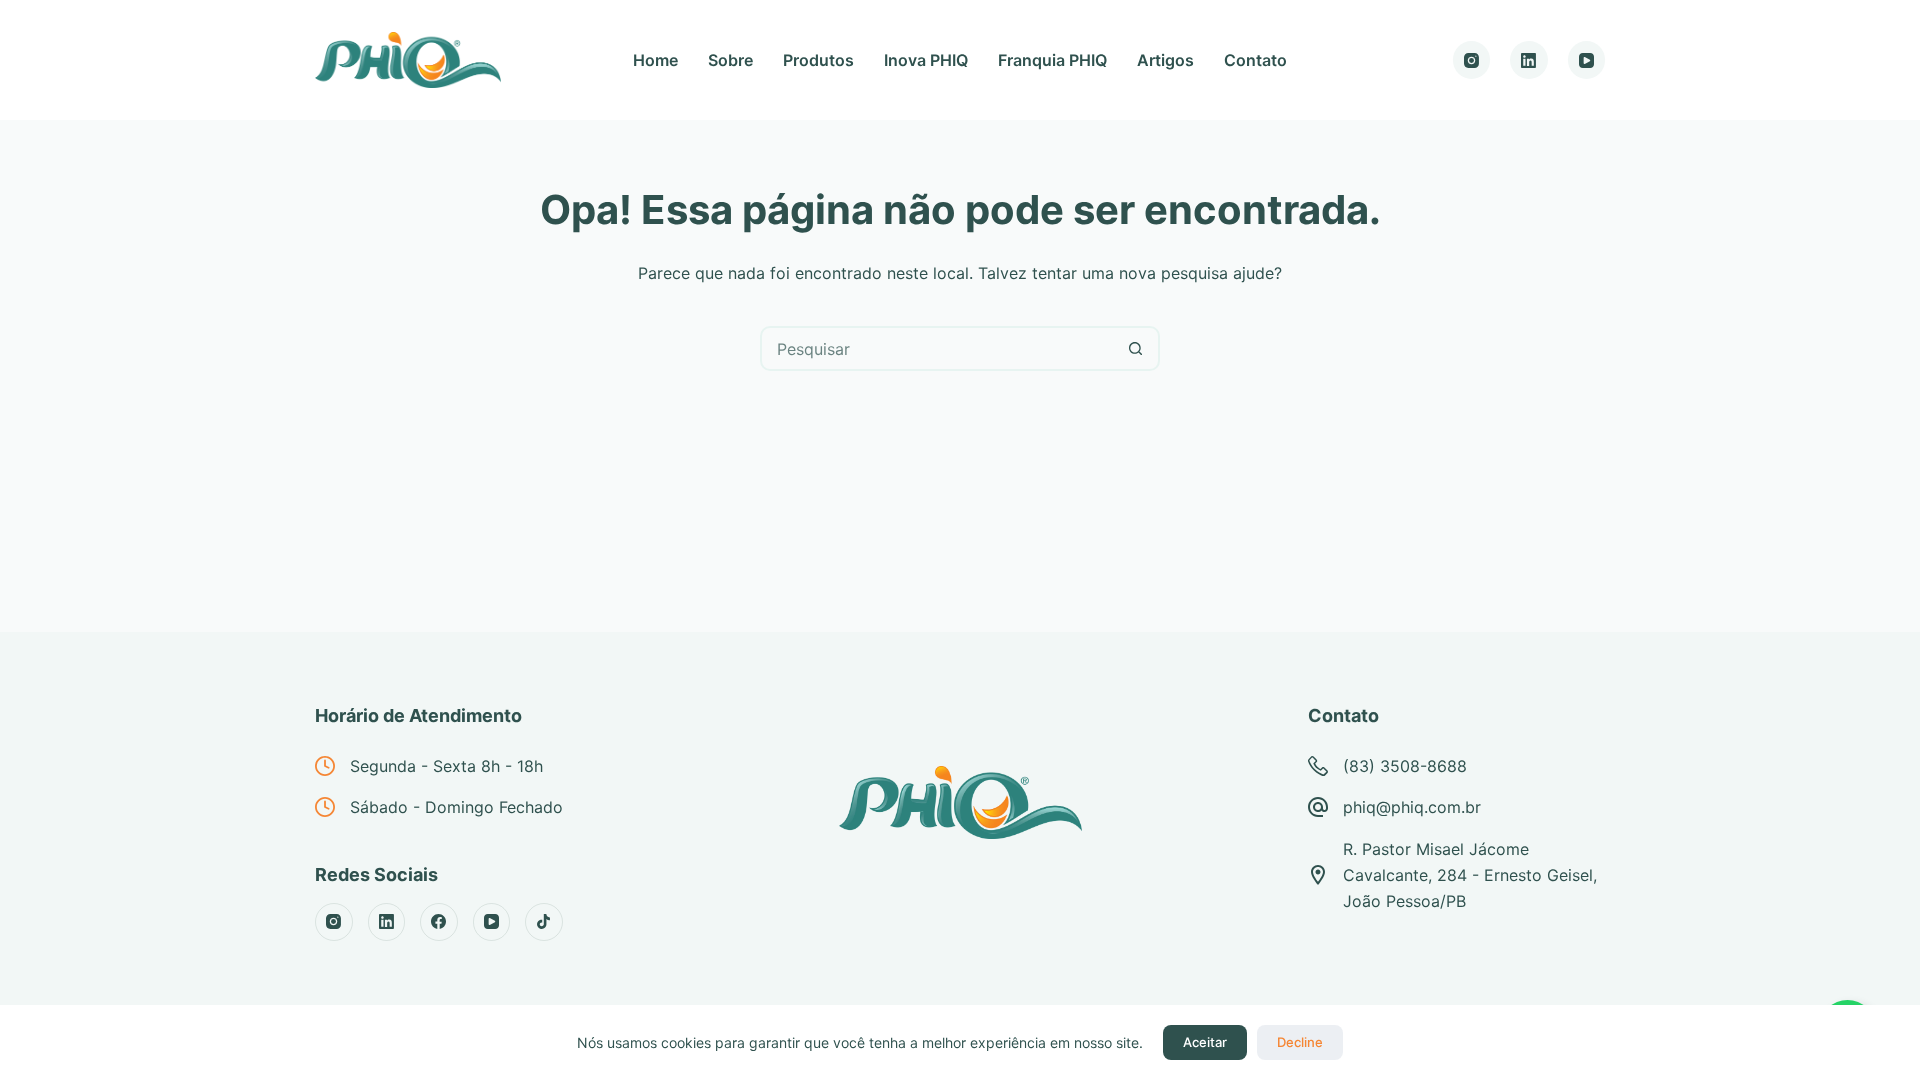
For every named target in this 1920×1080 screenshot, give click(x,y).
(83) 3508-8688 (1405, 766)
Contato (1255, 60)
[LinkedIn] (1529, 60)
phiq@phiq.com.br (1412, 807)
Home (655, 60)
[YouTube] (1587, 60)
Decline (1300, 1042)
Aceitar (1205, 1042)
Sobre (730, 60)
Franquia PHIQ (1052, 60)
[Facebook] (439, 922)
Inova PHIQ (926, 60)
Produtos (818, 60)
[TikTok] (544, 922)
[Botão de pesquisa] (1135, 348)
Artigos (1165, 60)
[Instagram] (1472, 60)
